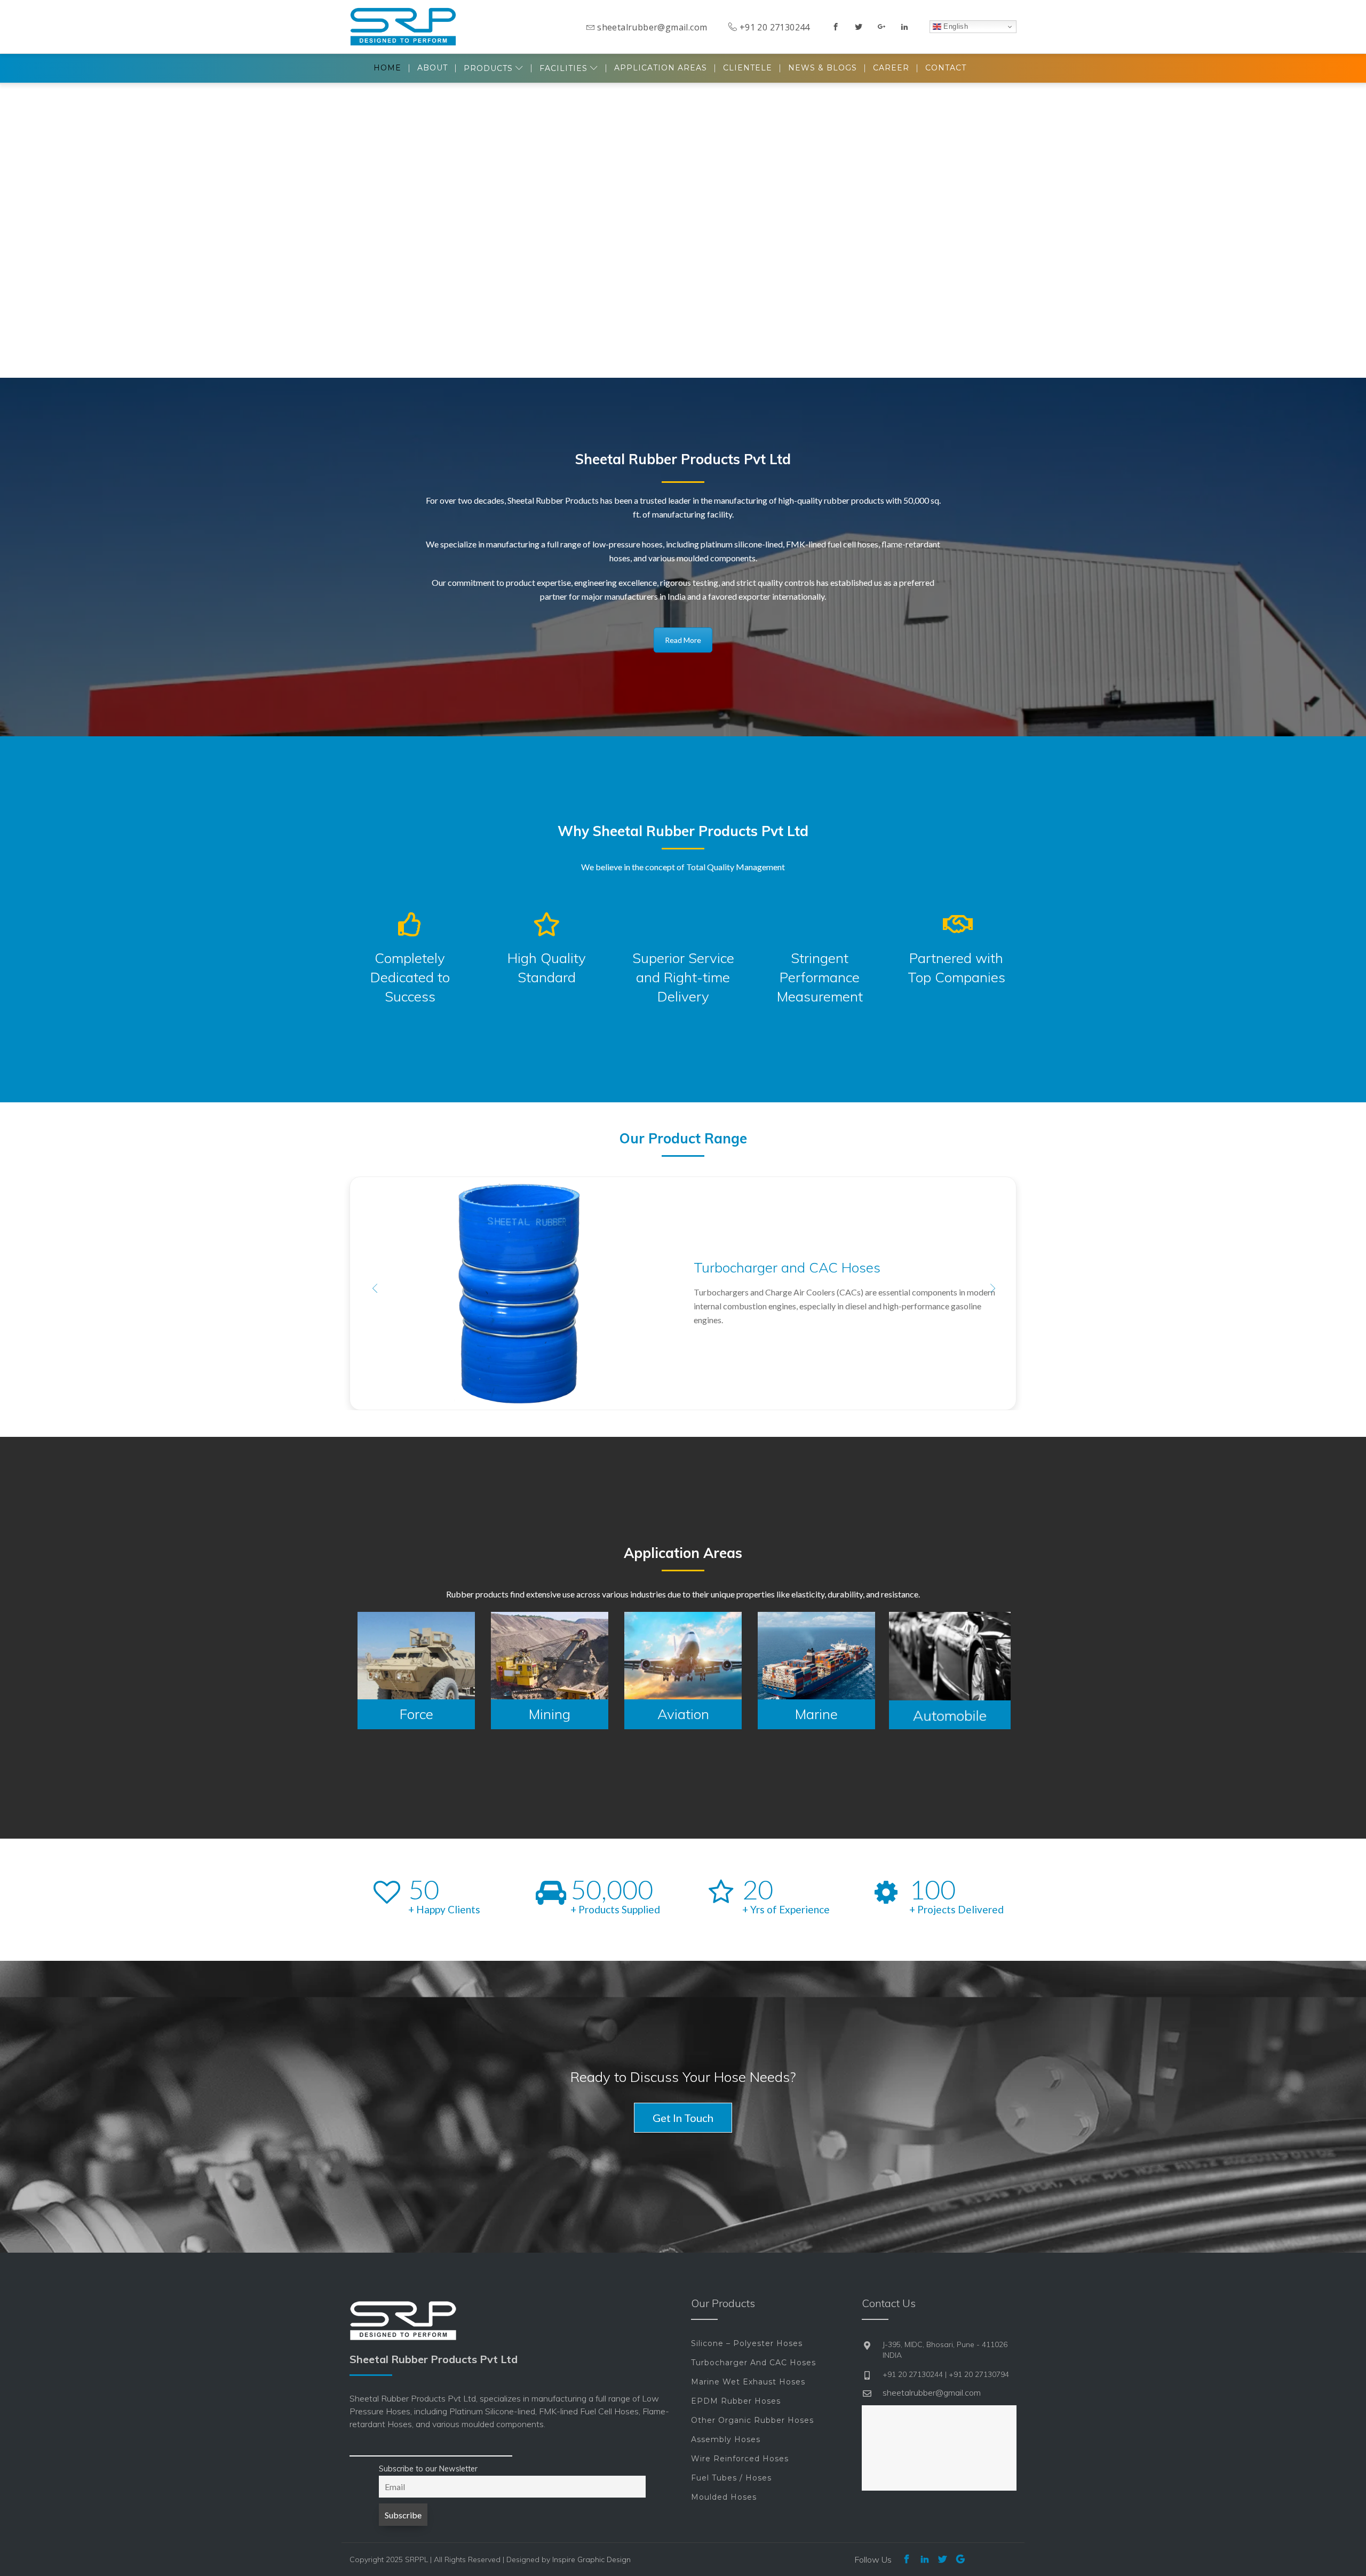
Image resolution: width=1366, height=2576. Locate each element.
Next (992, 1288)
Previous (374, 1288)
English (955, 26)
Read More (683, 640)
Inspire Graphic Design (591, 2559)
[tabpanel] (416, 1671)
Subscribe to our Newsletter (428, 2469)
